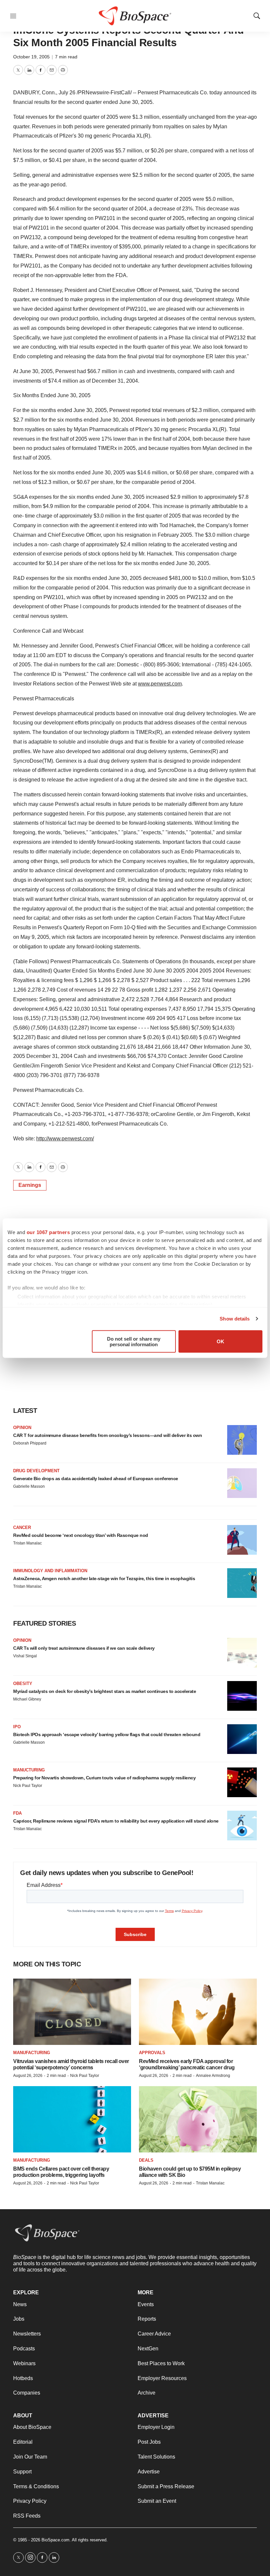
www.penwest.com (160, 684)
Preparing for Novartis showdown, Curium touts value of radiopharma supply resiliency (104, 1778)
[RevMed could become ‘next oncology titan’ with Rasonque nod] (242, 1540)
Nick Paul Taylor (28, 1786)
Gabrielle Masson (29, 1486)
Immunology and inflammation (50, 1571)
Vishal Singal (25, 1656)
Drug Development (36, 1471)
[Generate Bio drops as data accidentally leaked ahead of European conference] (242, 1483)
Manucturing (29, 1770)
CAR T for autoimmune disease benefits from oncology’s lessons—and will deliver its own (108, 1435)
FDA (17, 1813)
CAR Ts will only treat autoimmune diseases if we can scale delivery (84, 1648)
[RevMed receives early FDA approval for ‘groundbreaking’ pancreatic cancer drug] (198, 2012)
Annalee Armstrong (213, 2076)
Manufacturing (32, 2053)
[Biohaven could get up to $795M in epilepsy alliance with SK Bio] (198, 2119)
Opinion (22, 1428)
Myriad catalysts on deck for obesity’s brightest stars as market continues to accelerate (105, 1691)
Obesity (23, 1684)
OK (220, 1341)
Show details (235, 1319)
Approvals (152, 2053)
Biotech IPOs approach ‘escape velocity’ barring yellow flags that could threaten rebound (107, 1734)
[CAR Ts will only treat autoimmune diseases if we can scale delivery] (242, 1653)
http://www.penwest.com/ (65, 1139)
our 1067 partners (48, 1232)
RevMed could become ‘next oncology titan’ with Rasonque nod (81, 1535)
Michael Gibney (27, 1699)
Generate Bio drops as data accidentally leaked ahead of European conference (96, 1479)
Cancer (22, 1527)
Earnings (30, 1185)
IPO (17, 1727)
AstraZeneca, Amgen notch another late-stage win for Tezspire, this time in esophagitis (104, 1578)
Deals (146, 2160)
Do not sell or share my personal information (134, 1341)
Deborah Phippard (30, 1443)
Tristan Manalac (27, 1543)
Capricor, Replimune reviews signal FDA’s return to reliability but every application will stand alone (116, 1821)
